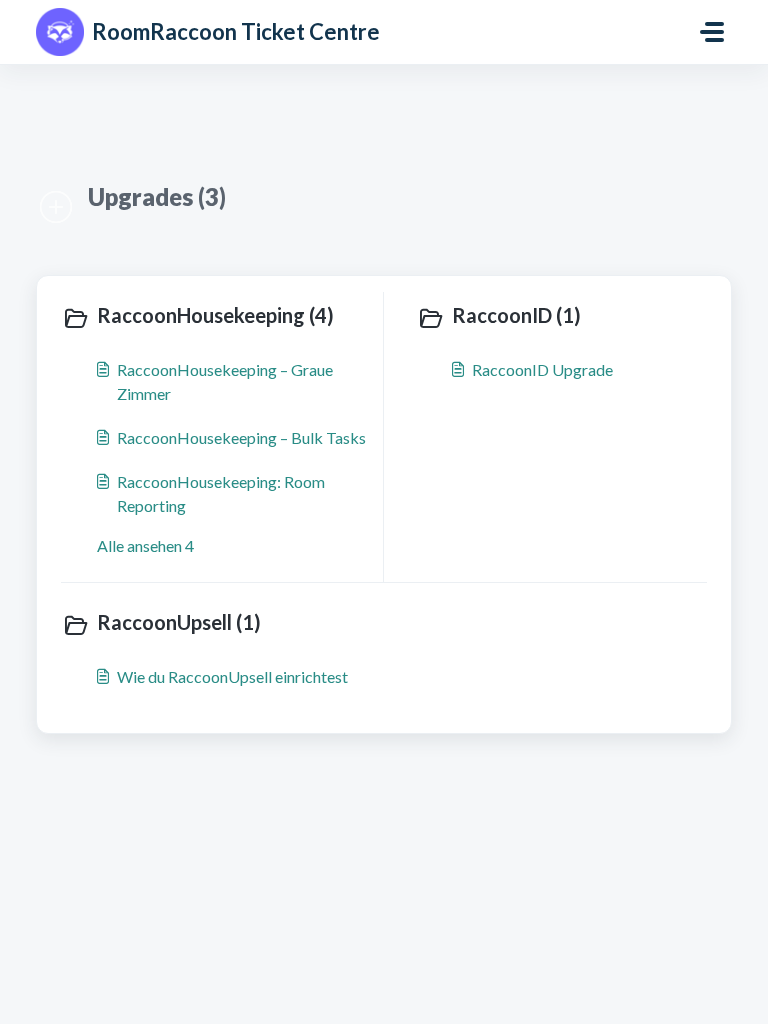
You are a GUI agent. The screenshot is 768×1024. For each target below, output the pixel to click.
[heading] (218, 317)
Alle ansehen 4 (145, 545)
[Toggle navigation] (712, 32)
